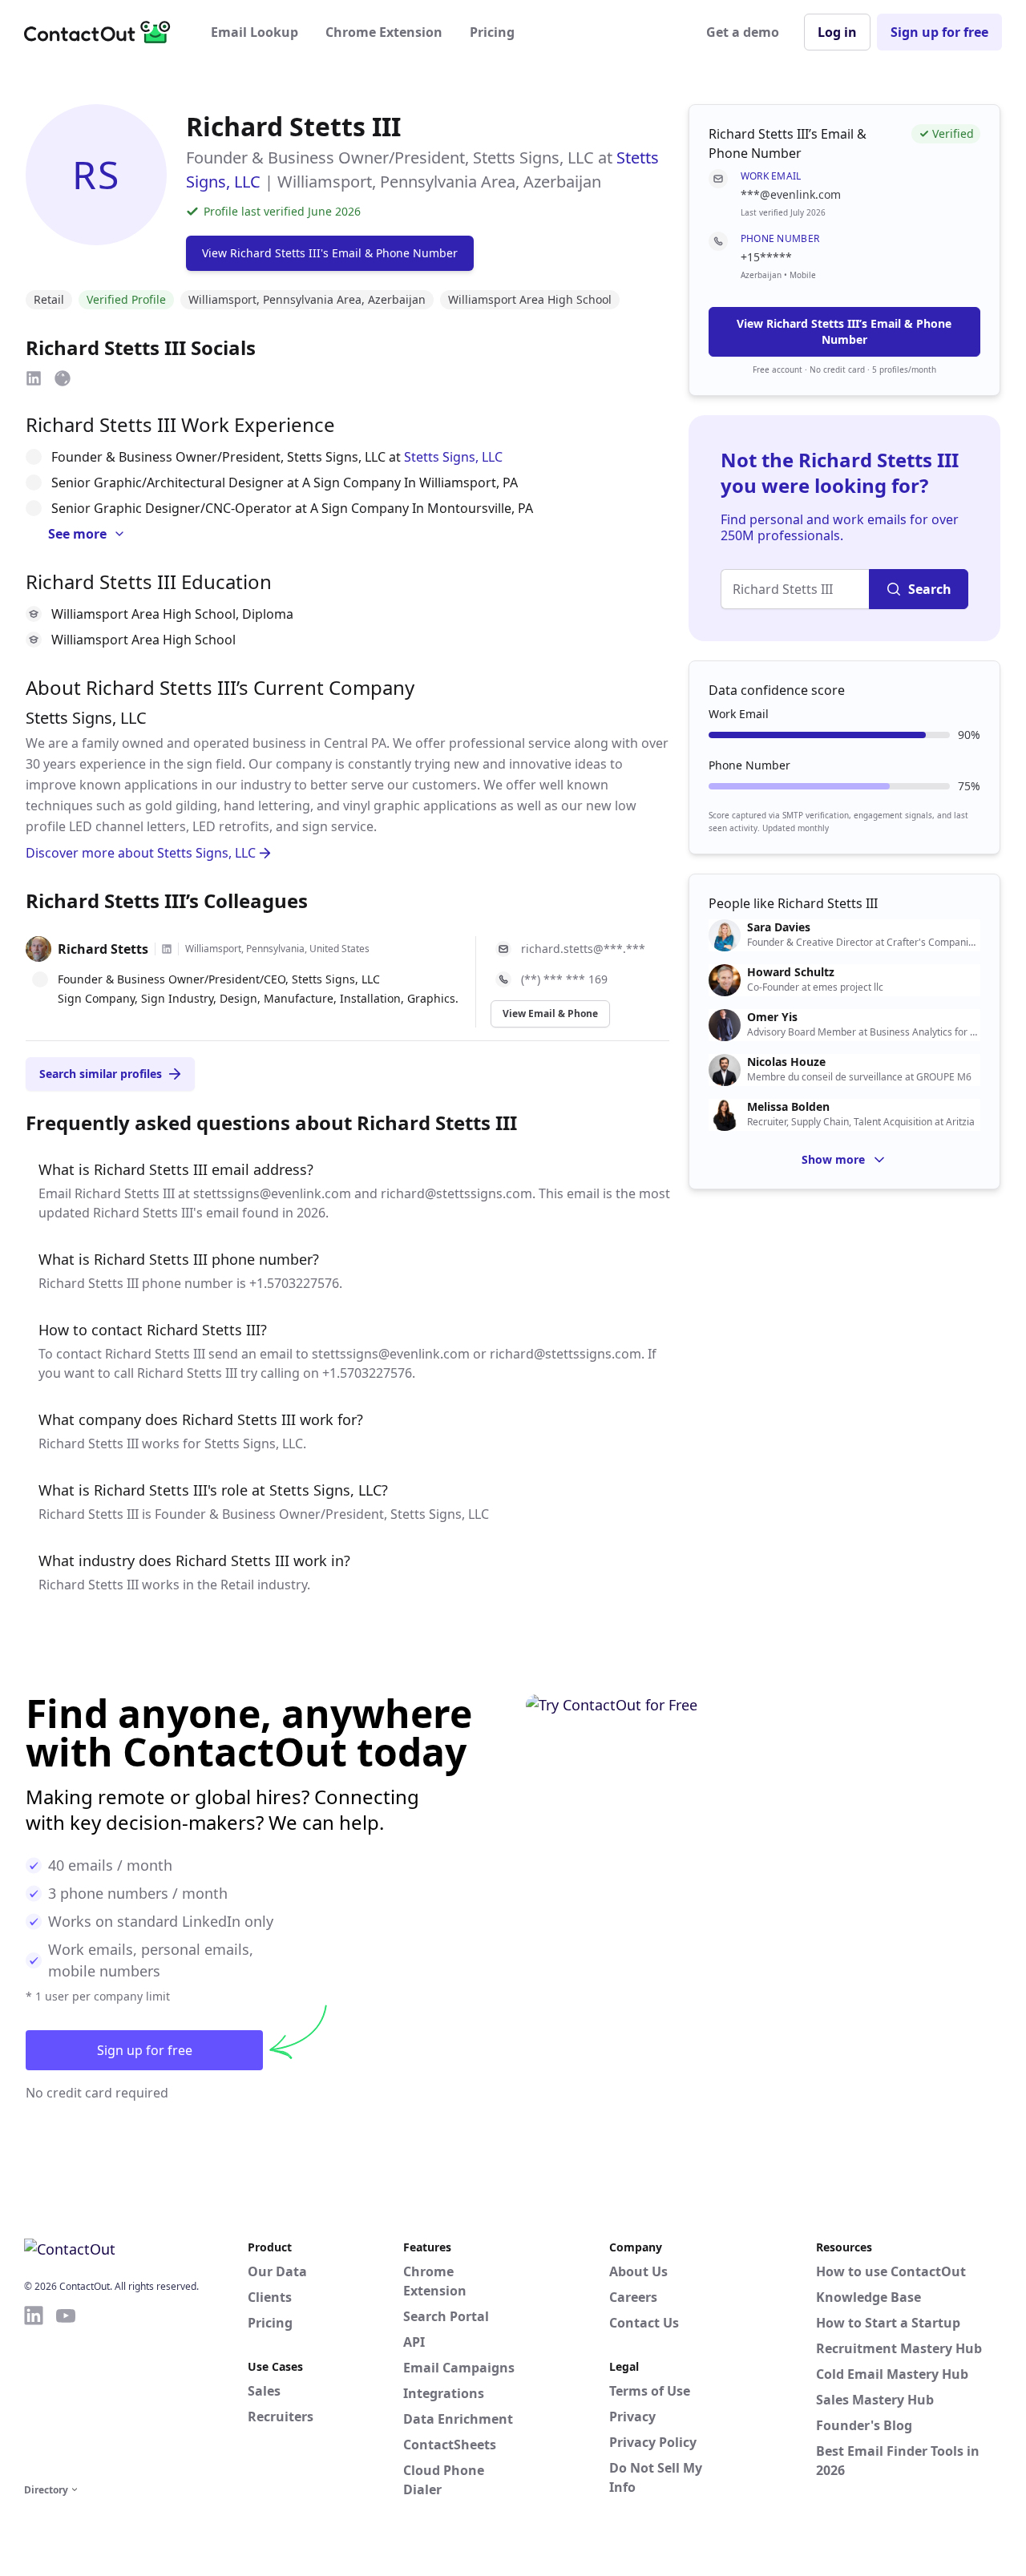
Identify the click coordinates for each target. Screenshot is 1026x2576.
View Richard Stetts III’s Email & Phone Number (844, 331)
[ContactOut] (103, 32)
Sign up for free (939, 32)
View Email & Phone (550, 1013)
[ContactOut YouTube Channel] (66, 2392)
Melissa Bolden (788, 1107)
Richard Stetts (103, 949)
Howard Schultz (791, 972)
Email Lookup (254, 32)
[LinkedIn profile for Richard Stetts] (167, 949)
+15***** (766, 257)
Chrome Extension (384, 32)
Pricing (492, 32)
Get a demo (743, 32)
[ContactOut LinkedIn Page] (34, 2392)
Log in (837, 32)
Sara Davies (779, 927)
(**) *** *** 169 (564, 979)
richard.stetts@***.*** (583, 949)
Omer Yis (772, 1017)
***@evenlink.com (791, 194)
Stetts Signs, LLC (453, 457)
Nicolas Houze (786, 1062)
